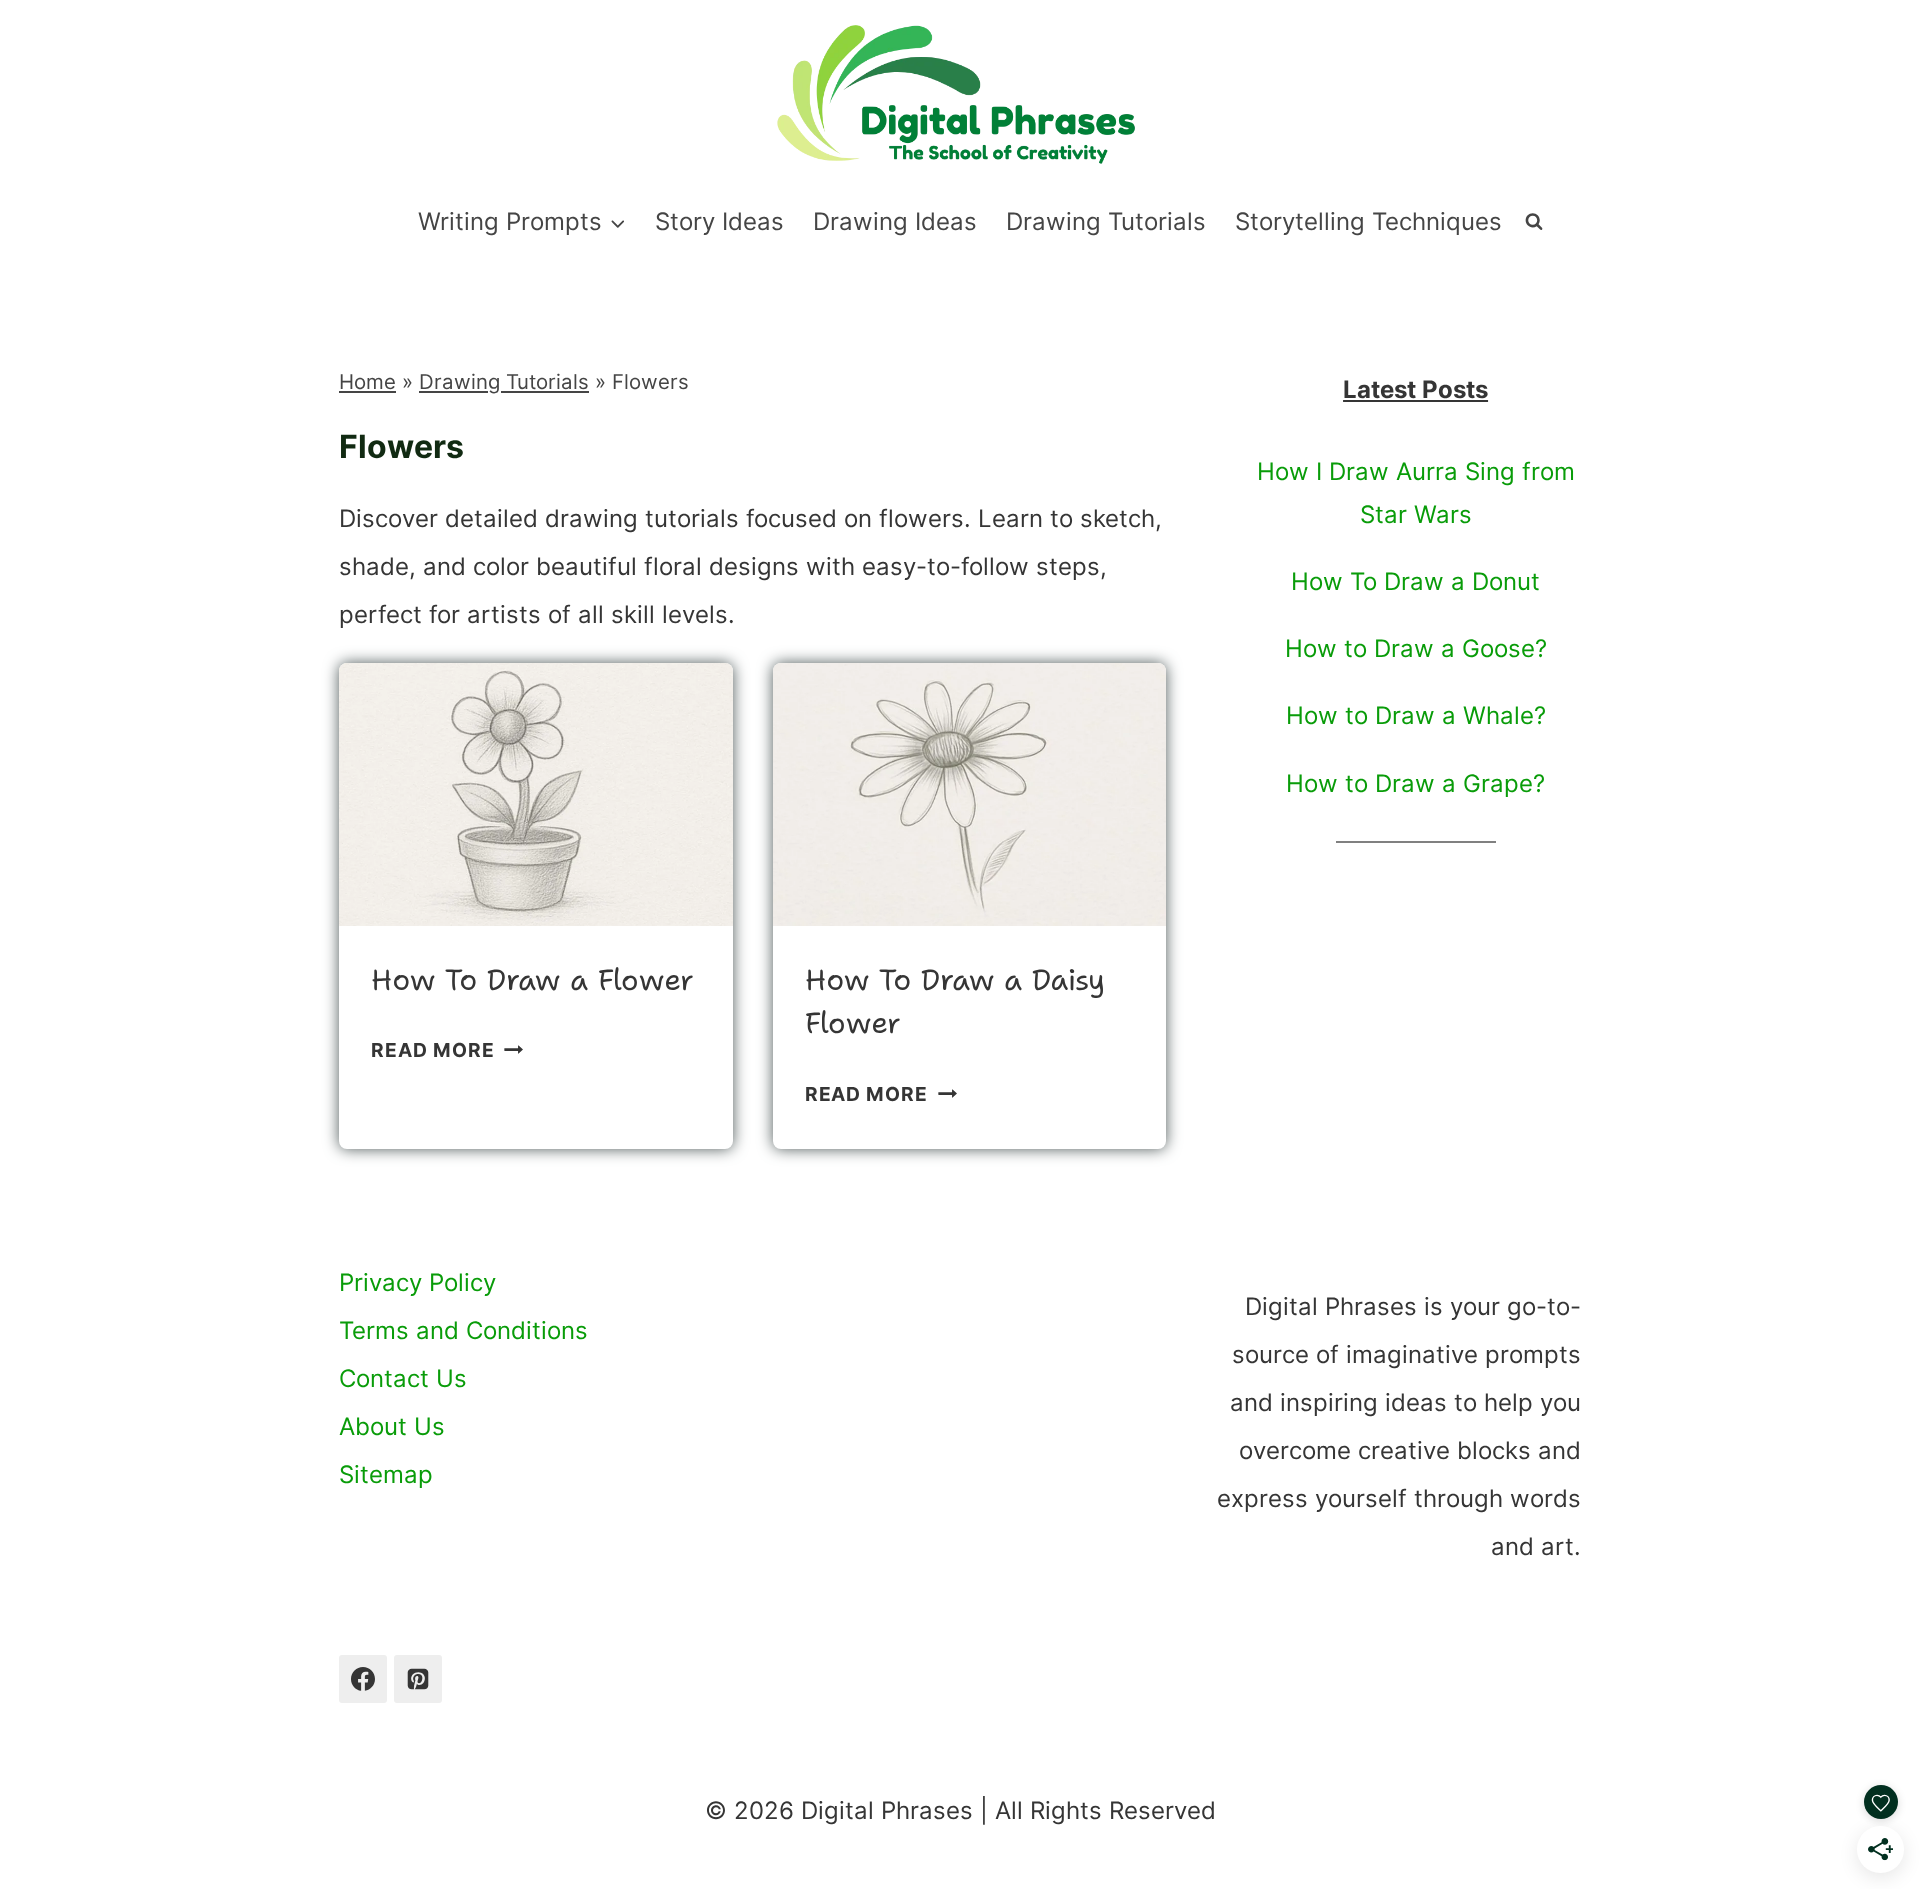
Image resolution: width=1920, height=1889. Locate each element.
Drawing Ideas (895, 221)
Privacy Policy (417, 1282)
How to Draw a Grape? (1415, 783)
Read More (447, 1050)
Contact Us (403, 1378)
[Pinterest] (418, 1679)
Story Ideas (719, 221)
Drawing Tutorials (1106, 221)
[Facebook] (363, 1679)
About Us (392, 1426)
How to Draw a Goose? (1416, 648)
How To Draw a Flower (532, 979)
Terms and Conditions (463, 1330)
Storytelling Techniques (1368, 221)
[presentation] (536, 794)
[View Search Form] (1534, 222)
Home (367, 381)
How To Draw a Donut (1415, 581)
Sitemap (386, 1474)
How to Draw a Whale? (1416, 715)
